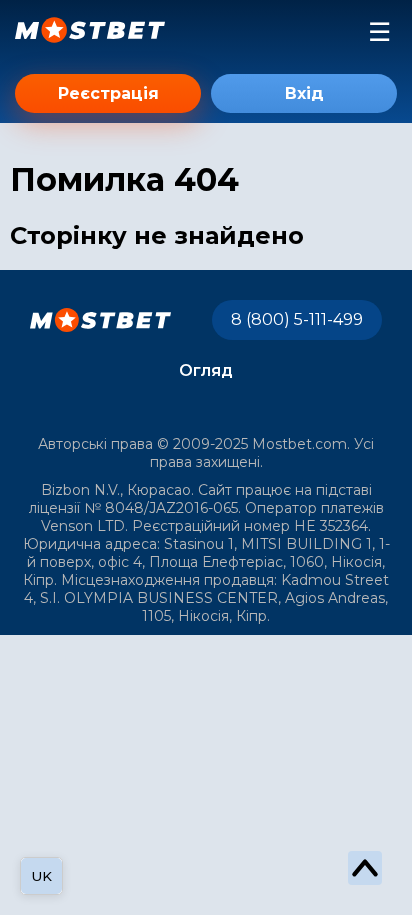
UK (41, 876)
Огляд (206, 370)
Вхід (304, 93)
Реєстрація (108, 93)
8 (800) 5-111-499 (297, 319)
